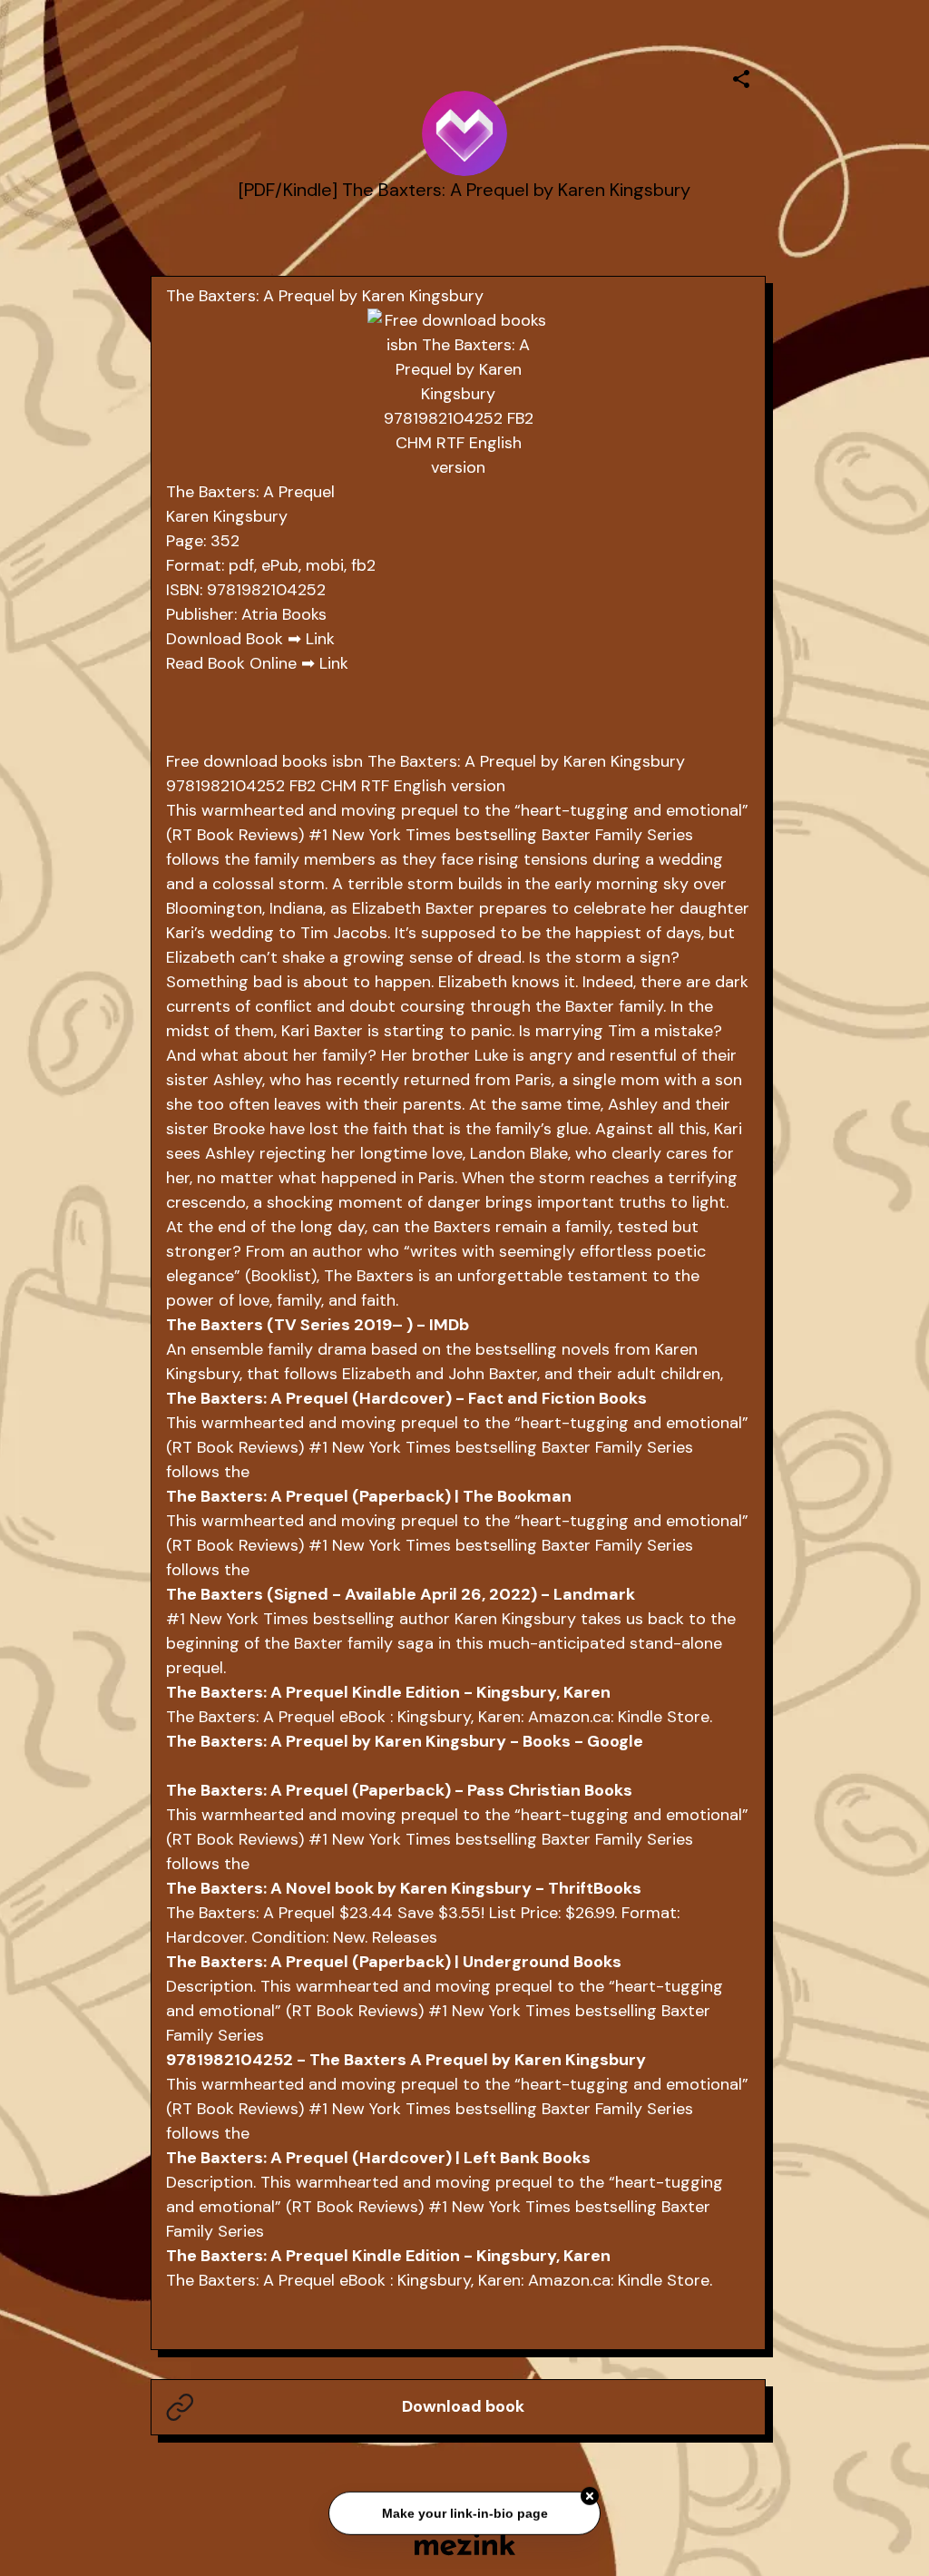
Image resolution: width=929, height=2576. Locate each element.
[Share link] (741, 76)
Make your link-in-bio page (464, 2510)
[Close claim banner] (590, 2493)
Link (320, 639)
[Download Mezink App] (465, 2544)
